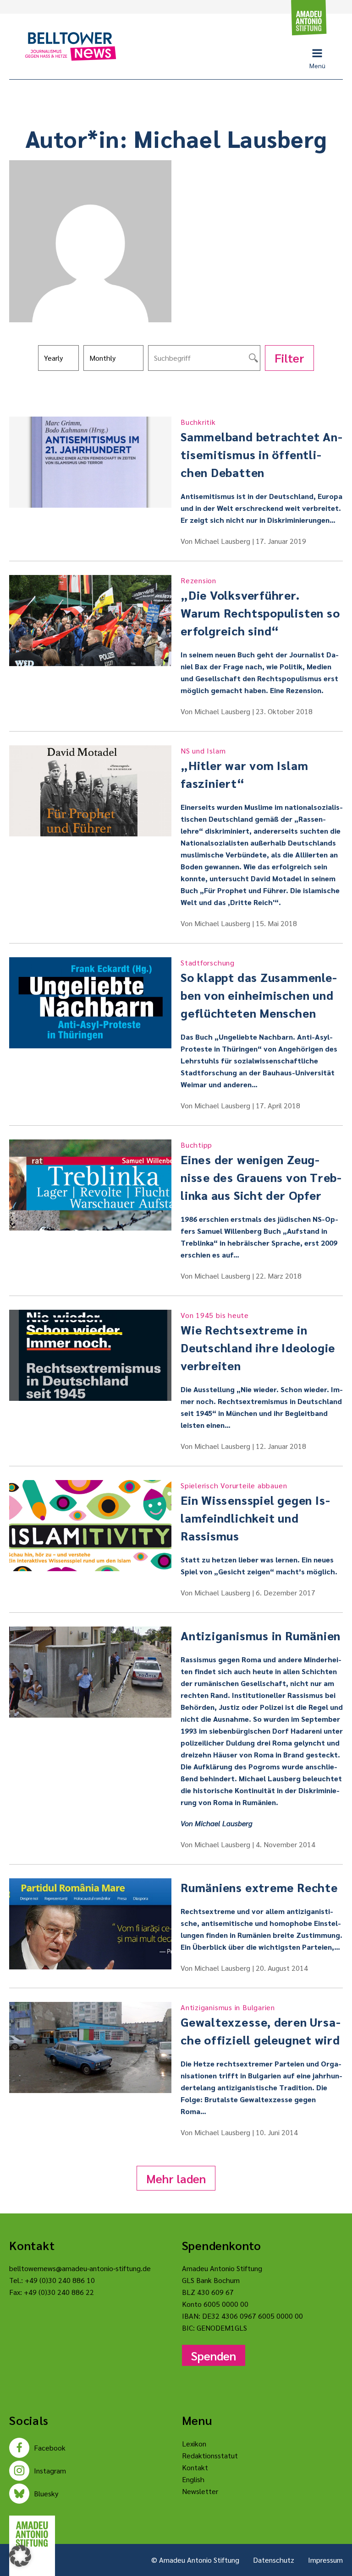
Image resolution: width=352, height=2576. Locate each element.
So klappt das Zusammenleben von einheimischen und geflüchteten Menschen (259, 989)
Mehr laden (176, 2178)
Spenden (214, 2355)
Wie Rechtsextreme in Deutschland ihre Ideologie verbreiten (258, 1342)
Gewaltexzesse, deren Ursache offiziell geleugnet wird (261, 2025)
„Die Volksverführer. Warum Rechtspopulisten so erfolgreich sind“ (260, 607)
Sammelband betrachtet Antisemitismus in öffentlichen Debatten (261, 448)
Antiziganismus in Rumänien (261, 1635)
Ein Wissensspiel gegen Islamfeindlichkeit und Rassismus (255, 1512)
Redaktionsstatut (210, 2455)
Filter (289, 358)
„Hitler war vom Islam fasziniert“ (244, 768)
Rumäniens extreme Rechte (259, 1887)
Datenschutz (274, 2560)
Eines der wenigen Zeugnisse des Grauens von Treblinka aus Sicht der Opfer (261, 1171)
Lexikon (194, 2443)
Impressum (325, 2560)
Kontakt (195, 2467)
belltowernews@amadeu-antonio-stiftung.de (80, 2268)
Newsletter (200, 2491)
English (193, 2479)
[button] (20, 2556)
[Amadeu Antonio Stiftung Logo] (32, 2534)
